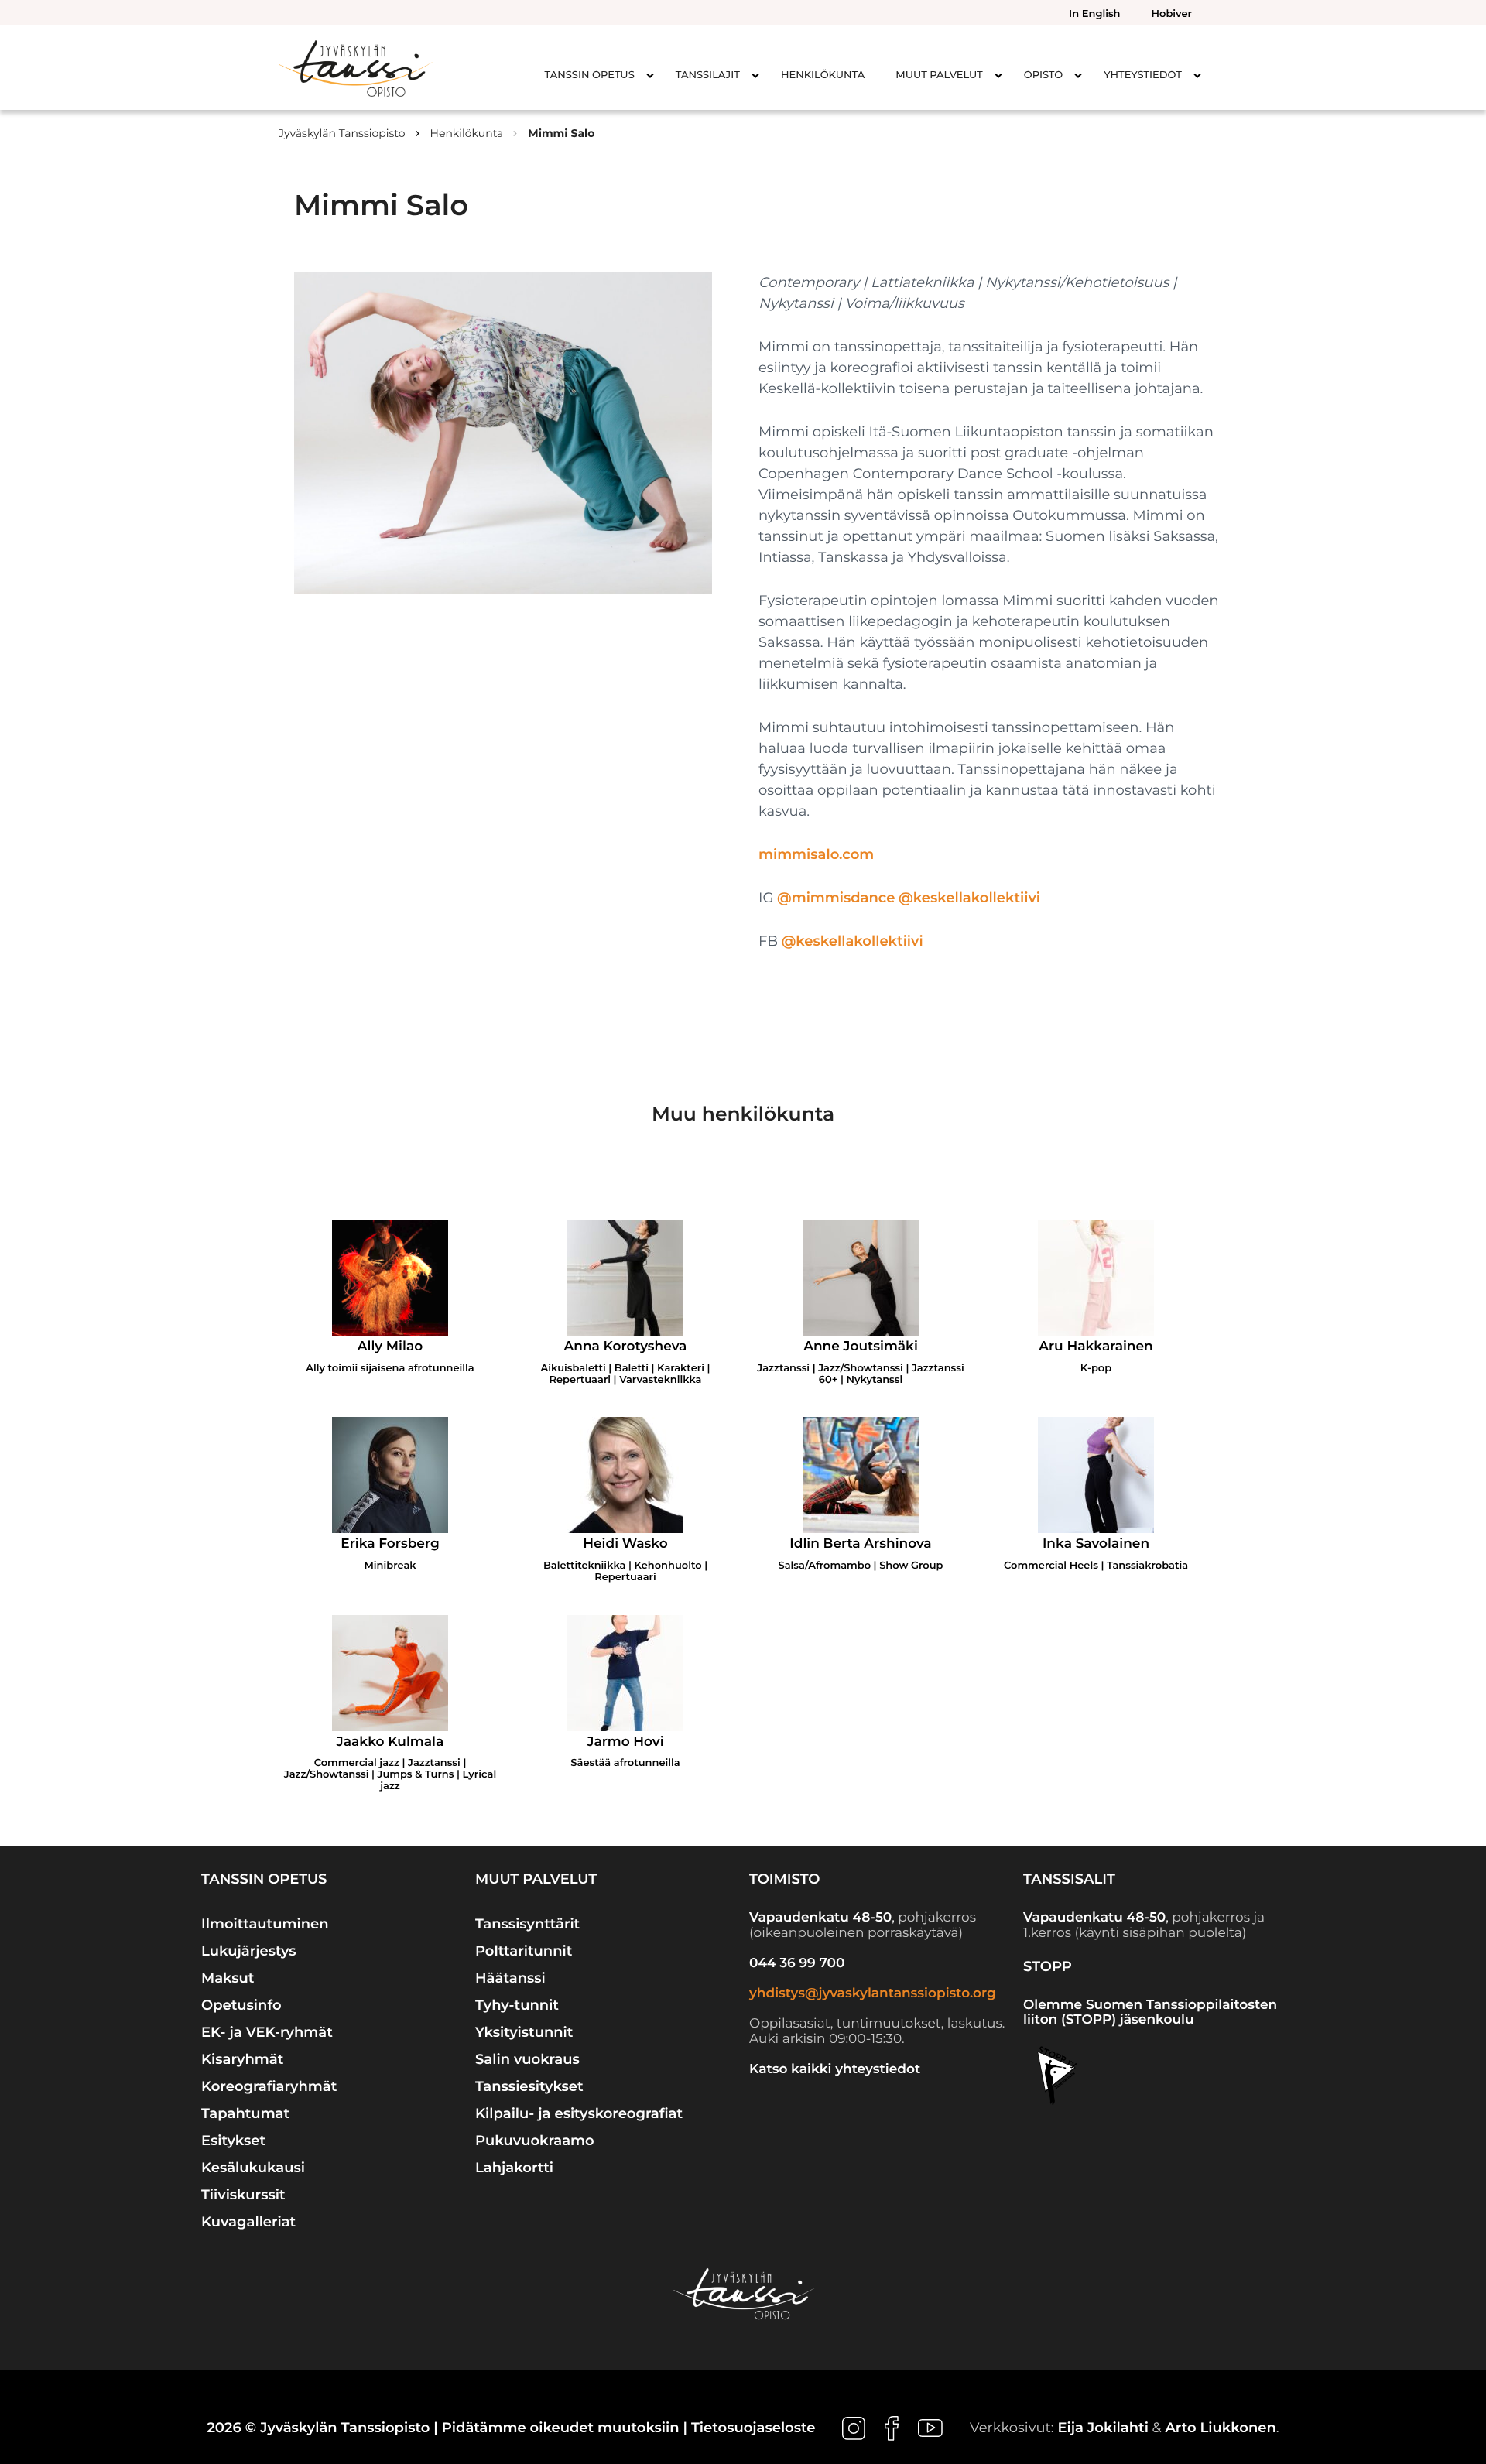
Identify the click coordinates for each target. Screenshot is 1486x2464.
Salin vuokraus (527, 2059)
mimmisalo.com (816, 854)
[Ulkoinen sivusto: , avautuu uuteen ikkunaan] (856, 2428)
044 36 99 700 (797, 1963)
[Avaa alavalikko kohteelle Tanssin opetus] (650, 75)
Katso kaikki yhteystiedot (835, 2069)
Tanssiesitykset (529, 2086)
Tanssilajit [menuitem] (708, 75)
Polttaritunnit (524, 1951)
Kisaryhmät (242, 2059)
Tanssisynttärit (527, 1924)
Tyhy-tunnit (517, 2005)
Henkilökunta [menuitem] (823, 75)
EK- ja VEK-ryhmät (267, 2032)
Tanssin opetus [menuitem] (590, 75)
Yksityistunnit (524, 2032)
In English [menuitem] (1094, 14)
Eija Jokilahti (1103, 2428)
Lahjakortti (514, 2168)
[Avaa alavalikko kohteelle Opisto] (1078, 75)
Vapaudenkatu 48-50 (820, 1918)
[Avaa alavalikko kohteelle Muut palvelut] (998, 75)
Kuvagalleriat (248, 2222)
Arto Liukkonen (1220, 2428)
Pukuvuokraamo (535, 2141)
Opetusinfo (241, 2005)
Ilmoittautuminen (265, 1924)
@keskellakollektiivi (969, 898)
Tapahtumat (245, 2113)
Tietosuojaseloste (753, 2428)
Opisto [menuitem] (1044, 75)
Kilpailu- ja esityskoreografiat (579, 2113)
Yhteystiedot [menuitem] (1143, 75)
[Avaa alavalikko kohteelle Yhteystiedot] (1197, 75)
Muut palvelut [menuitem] (939, 75)
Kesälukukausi (253, 2168)
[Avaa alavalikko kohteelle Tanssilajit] (755, 75)
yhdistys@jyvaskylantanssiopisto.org (873, 1993)
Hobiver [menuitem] (1172, 14)
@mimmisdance (836, 898)
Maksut (228, 1978)
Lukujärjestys (249, 1951)
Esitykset (233, 2141)
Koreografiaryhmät (269, 2086)
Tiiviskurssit (243, 2195)
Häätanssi (510, 1978)
